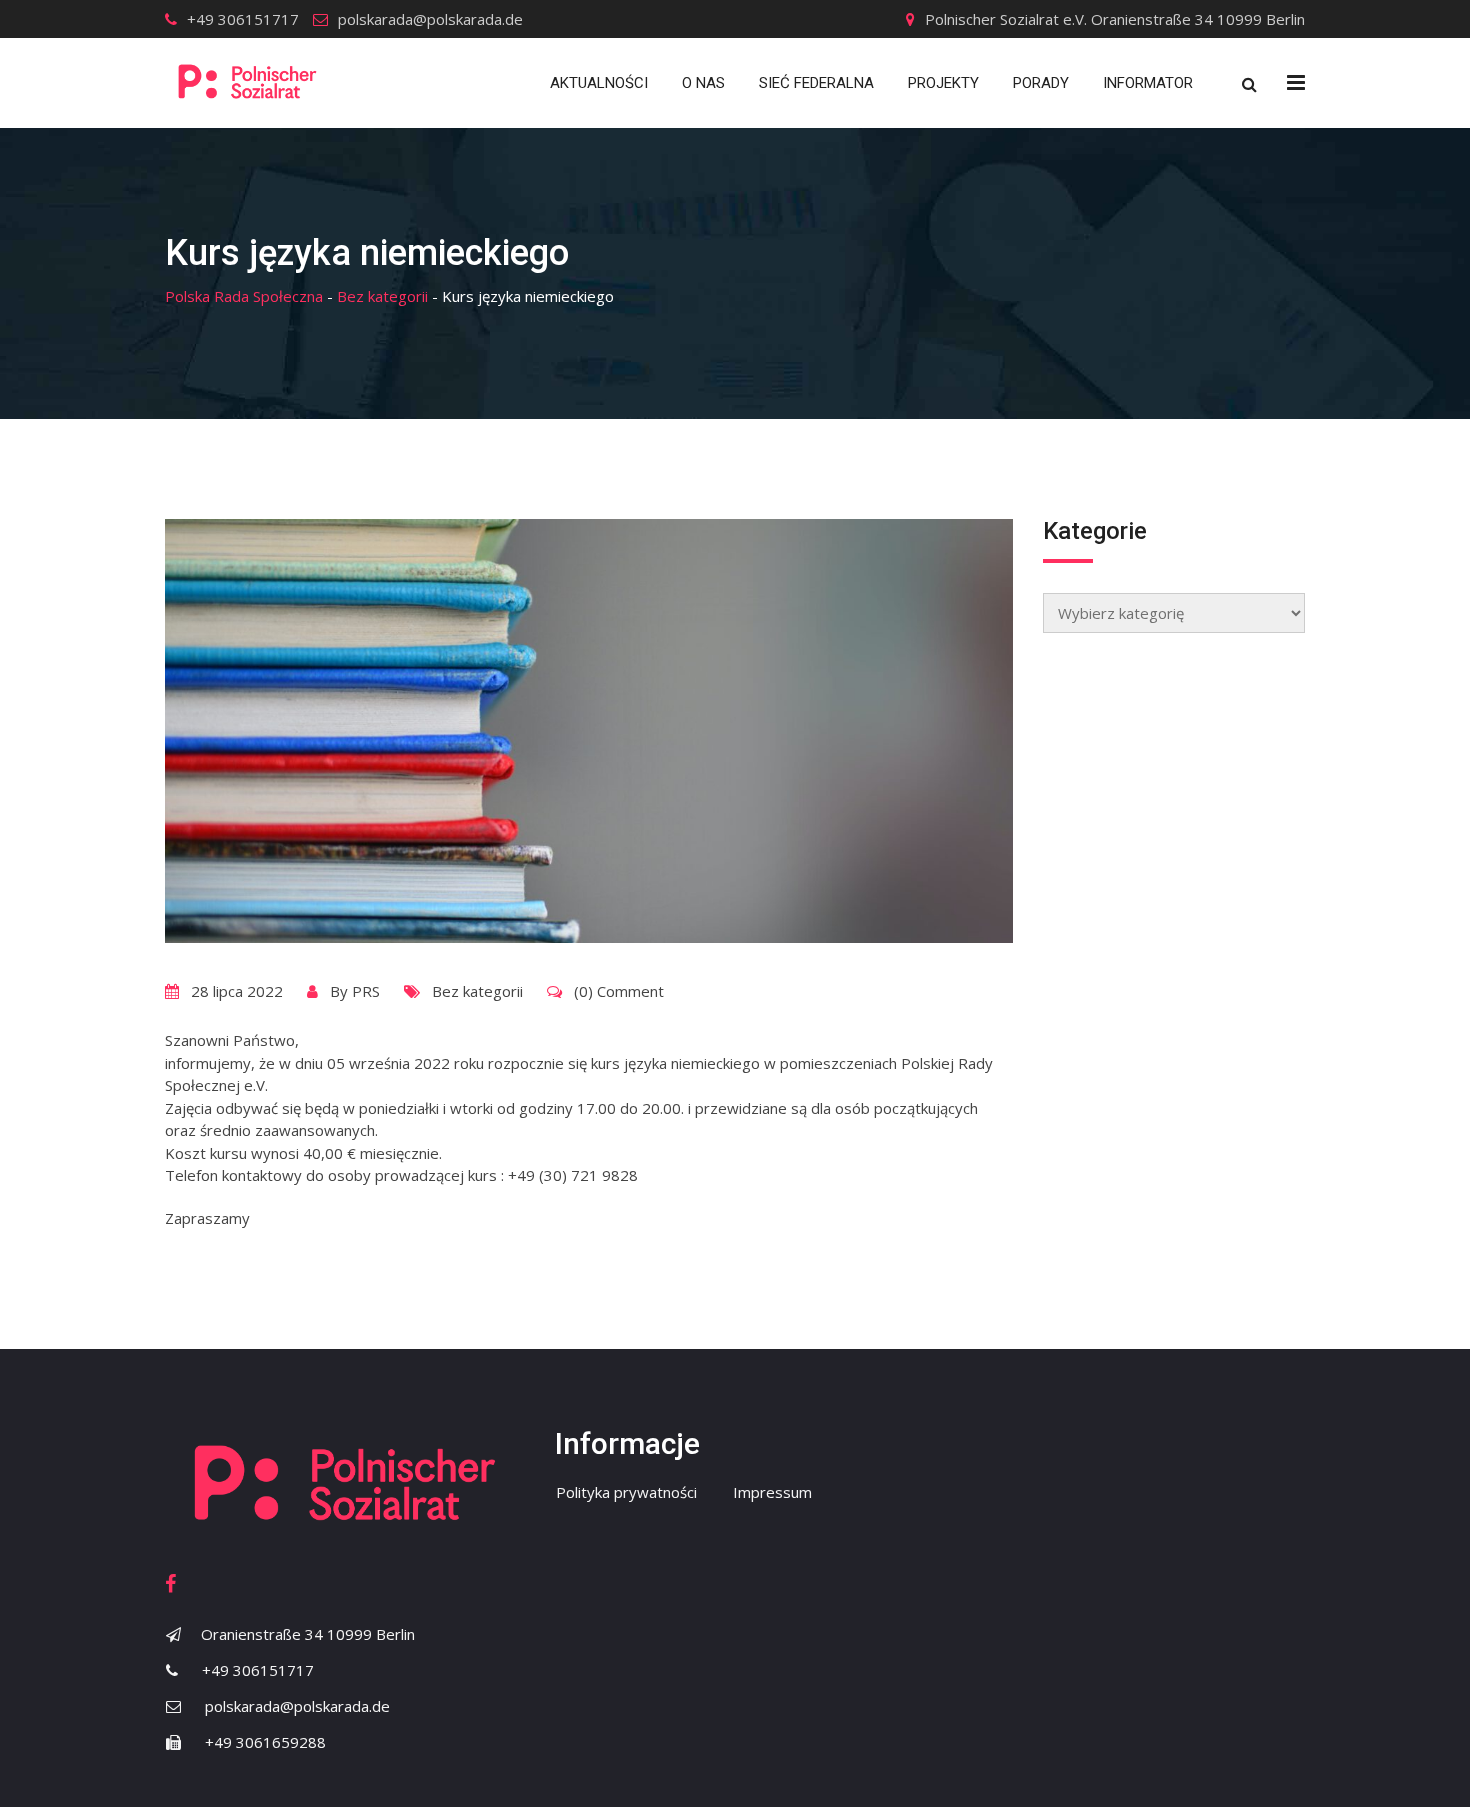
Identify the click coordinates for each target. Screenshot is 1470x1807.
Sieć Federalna (816, 83)
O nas (703, 83)
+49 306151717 (243, 19)
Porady (1041, 83)
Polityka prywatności (626, 1492)
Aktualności (599, 83)
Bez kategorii (477, 991)
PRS (366, 991)
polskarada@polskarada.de (430, 19)
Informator (1148, 83)
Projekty (943, 83)
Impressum (772, 1492)
